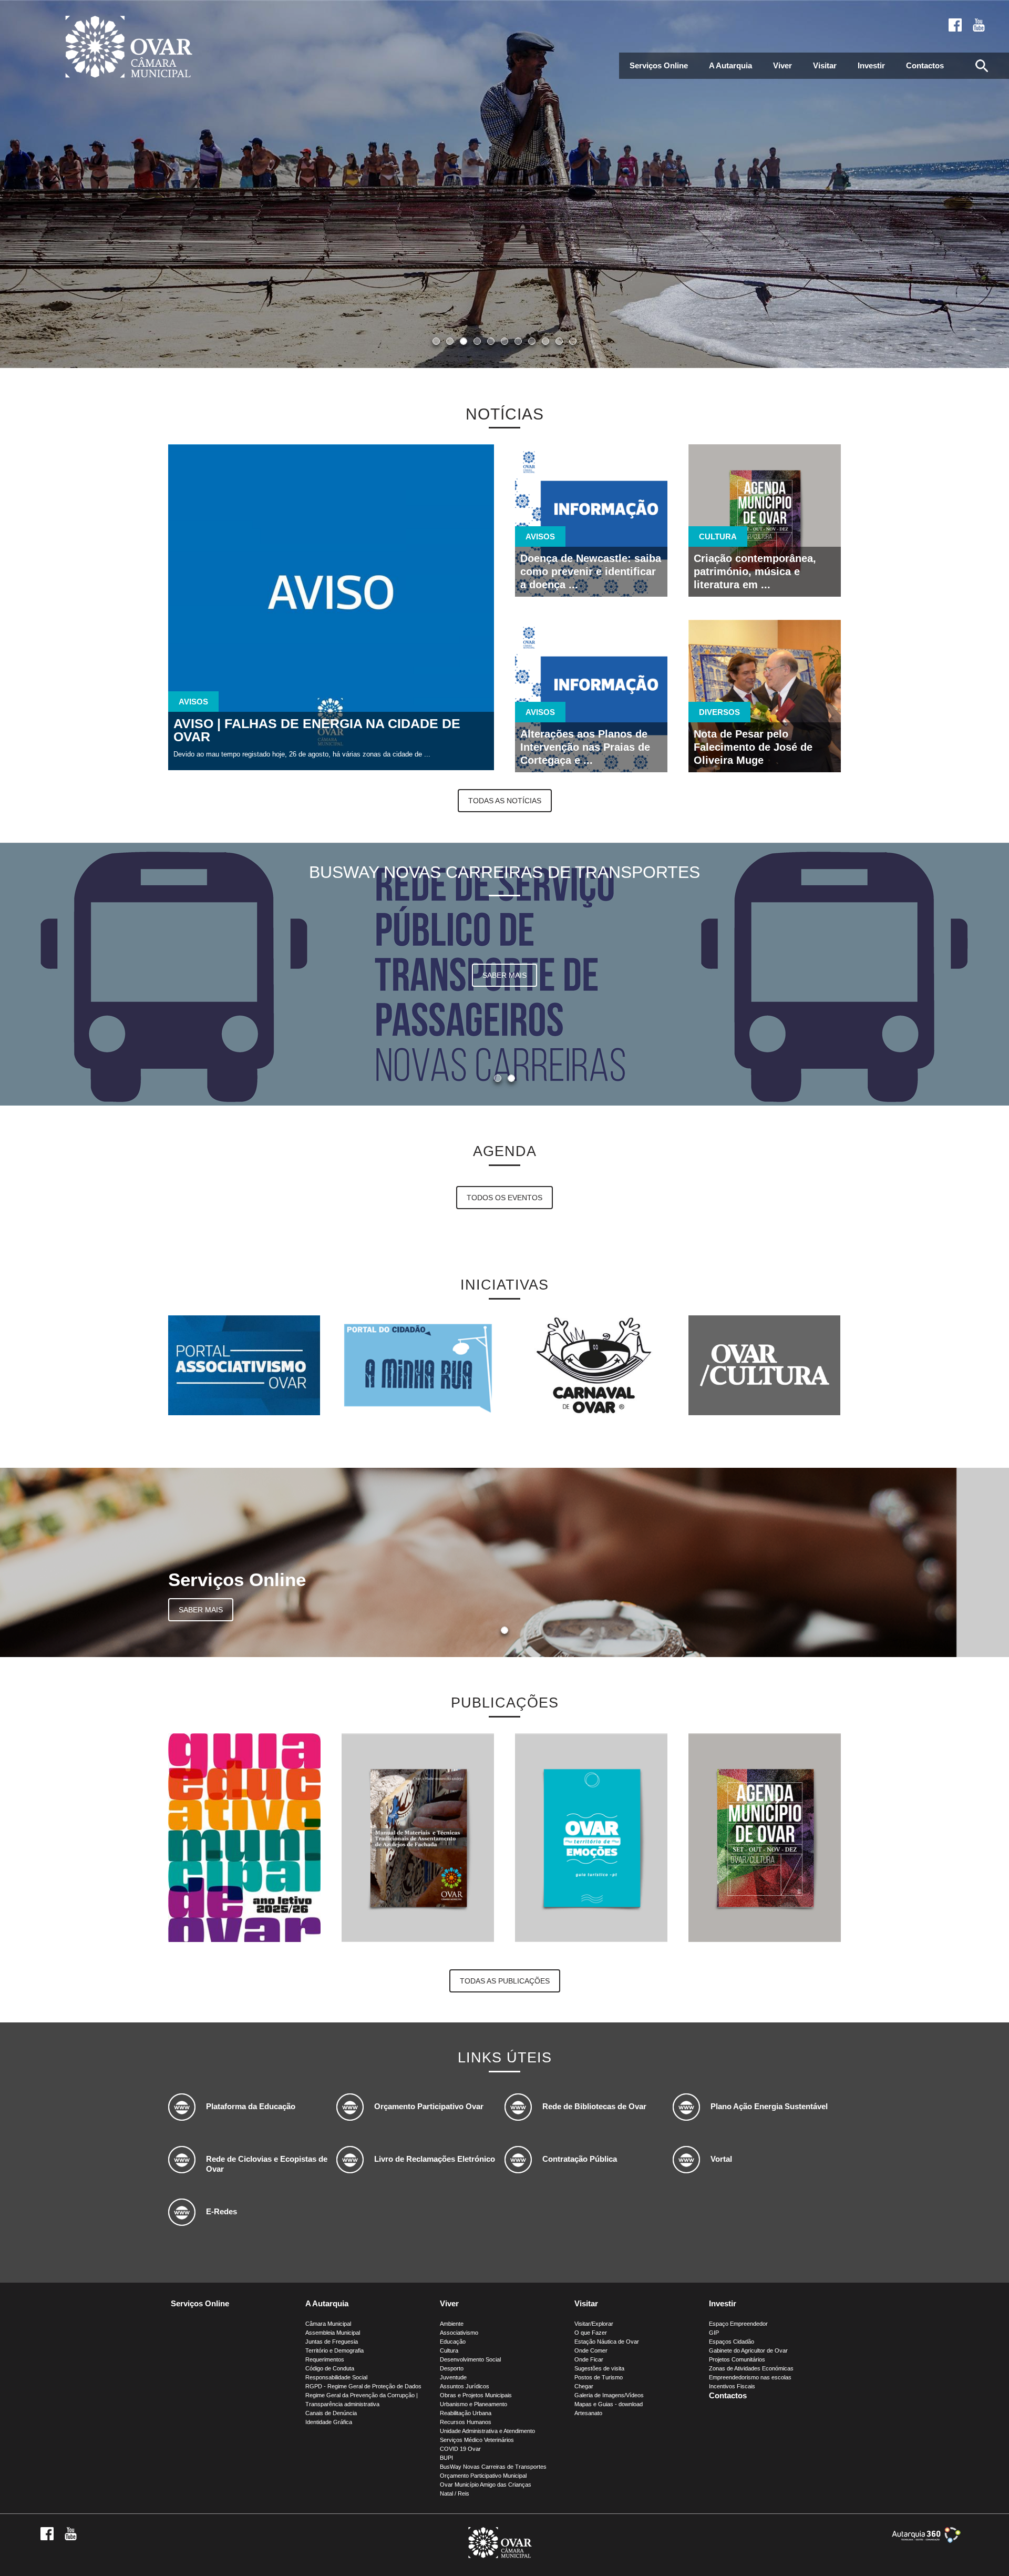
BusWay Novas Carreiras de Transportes (493, 2467)
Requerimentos (325, 2359)
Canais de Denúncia (331, 2413)
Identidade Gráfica (329, 2422)
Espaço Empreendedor (738, 2324)
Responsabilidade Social (336, 2377)
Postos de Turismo (599, 2377)
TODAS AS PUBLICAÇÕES (505, 1981)
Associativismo (459, 2333)
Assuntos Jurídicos (465, 2386)
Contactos (925, 65)
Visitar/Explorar (594, 2324)
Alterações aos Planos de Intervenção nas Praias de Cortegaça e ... (585, 747)
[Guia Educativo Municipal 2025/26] (244, 1939)
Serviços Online (659, 65)
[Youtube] (979, 25)
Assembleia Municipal (333, 2333)
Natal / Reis (455, 2493)
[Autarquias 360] (926, 2541)
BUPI (446, 2458)
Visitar (825, 65)
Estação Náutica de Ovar (607, 2342)
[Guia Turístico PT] (591, 1939)
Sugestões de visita (599, 2368)
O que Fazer (591, 2333)
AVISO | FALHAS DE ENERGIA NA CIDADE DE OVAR (317, 730)
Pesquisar (982, 66)
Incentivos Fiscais (732, 2386)
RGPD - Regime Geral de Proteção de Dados (363, 2386)
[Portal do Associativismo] (244, 1365)
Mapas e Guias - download (609, 2404)
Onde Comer (591, 2350)
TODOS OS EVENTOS (504, 1198)
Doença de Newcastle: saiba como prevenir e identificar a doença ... (591, 571)
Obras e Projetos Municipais (476, 2395)
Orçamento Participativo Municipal (483, 2476)
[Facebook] (955, 25)
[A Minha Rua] (418, 1365)
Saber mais (504, 975)
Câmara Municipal (328, 2324)
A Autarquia (730, 65)
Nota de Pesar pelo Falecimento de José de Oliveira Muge (753, 747)
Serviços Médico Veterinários (477, 2440)
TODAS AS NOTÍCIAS (505, 801)
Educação (453, 2342)
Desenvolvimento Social (470, 2359)
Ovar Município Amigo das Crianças (486, 2485)
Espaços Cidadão (732, 2342)
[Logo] (500, 2556)
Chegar (584, 2386)
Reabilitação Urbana (466, 2413)
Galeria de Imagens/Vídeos (609, 2395)
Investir (871, 65)
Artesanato (588, 2413)
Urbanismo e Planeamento (473, 2404)
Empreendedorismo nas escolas (750, 2377)
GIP (714, 2333)
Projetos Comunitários (737, 2359)
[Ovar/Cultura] (764, 1365)
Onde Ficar (589, 2359)
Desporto (452, 2368)
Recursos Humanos (466, 2422)
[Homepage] (129, 48)
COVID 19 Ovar (460, 2449)
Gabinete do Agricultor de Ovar (748, 2350)
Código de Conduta (330, 2368)
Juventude (453, 2377)
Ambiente (452, 2324)
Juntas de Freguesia (332, 2342)
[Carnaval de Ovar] (591, 1365)
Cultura (449, 2350)
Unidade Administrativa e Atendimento (487, 2431)
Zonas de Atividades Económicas (751, 2368)
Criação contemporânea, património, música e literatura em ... (755, 571)
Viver (783, 65)
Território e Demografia (334, 2350)
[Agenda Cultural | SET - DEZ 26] (765, 1939)
